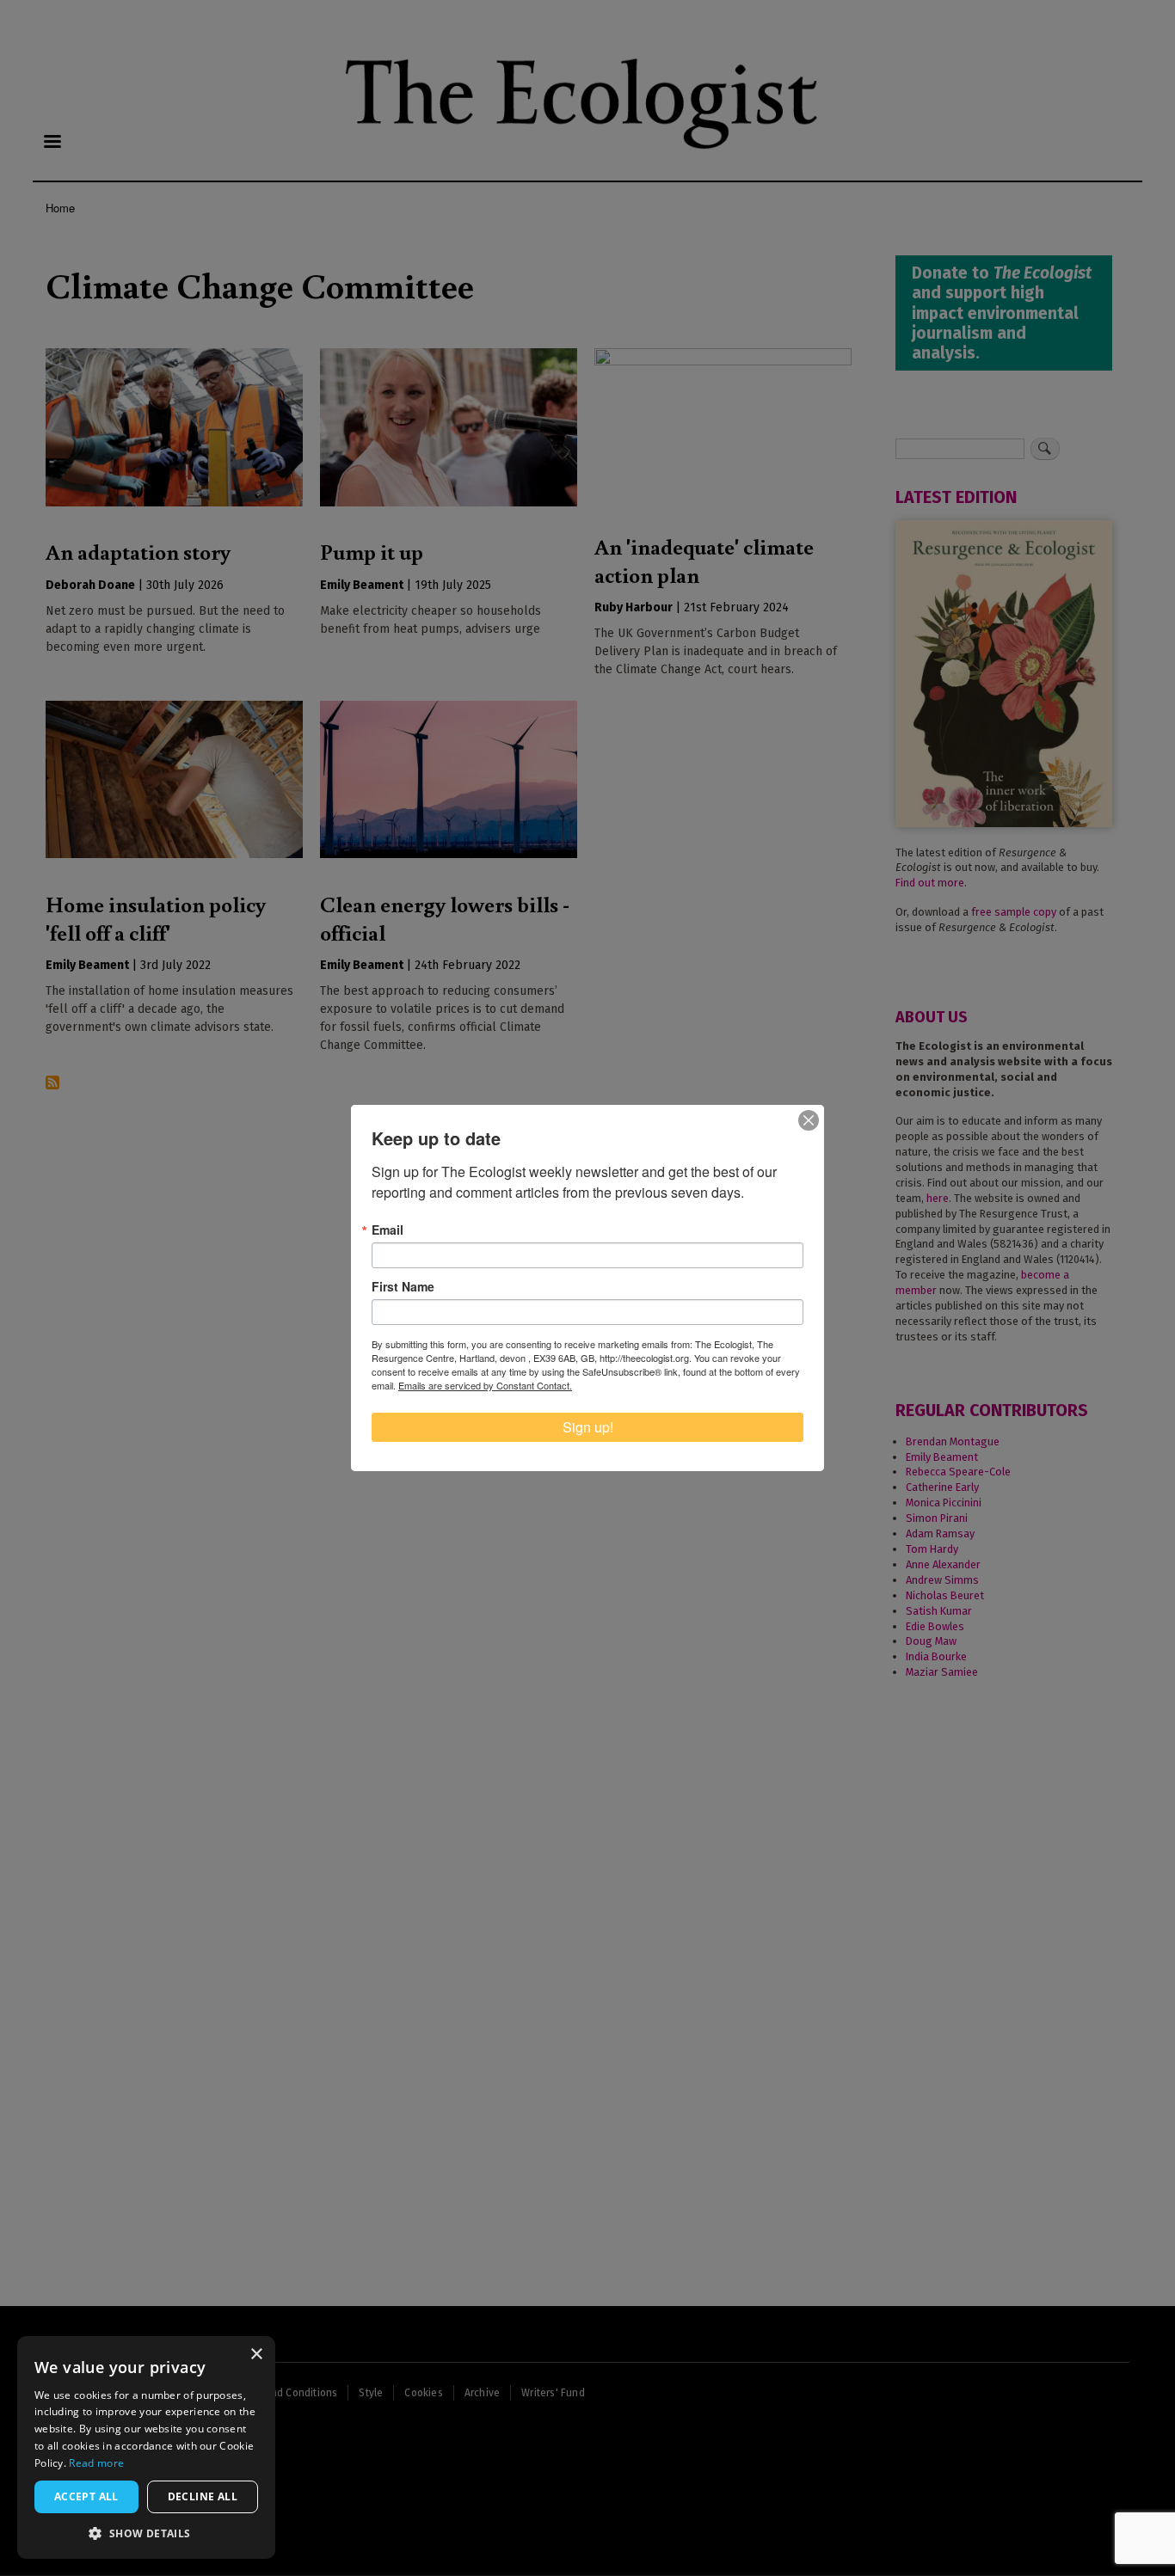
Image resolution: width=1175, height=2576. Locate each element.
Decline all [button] (203, 2496)
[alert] (146, 2447)
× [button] (256, 2355)
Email (388, 1230)
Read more (96, 2463)
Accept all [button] (86, 2496)
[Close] (809, 1120)
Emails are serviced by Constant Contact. (485, 1385)
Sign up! (588, 1427)
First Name (403, 1286)
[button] (146, 2533)
